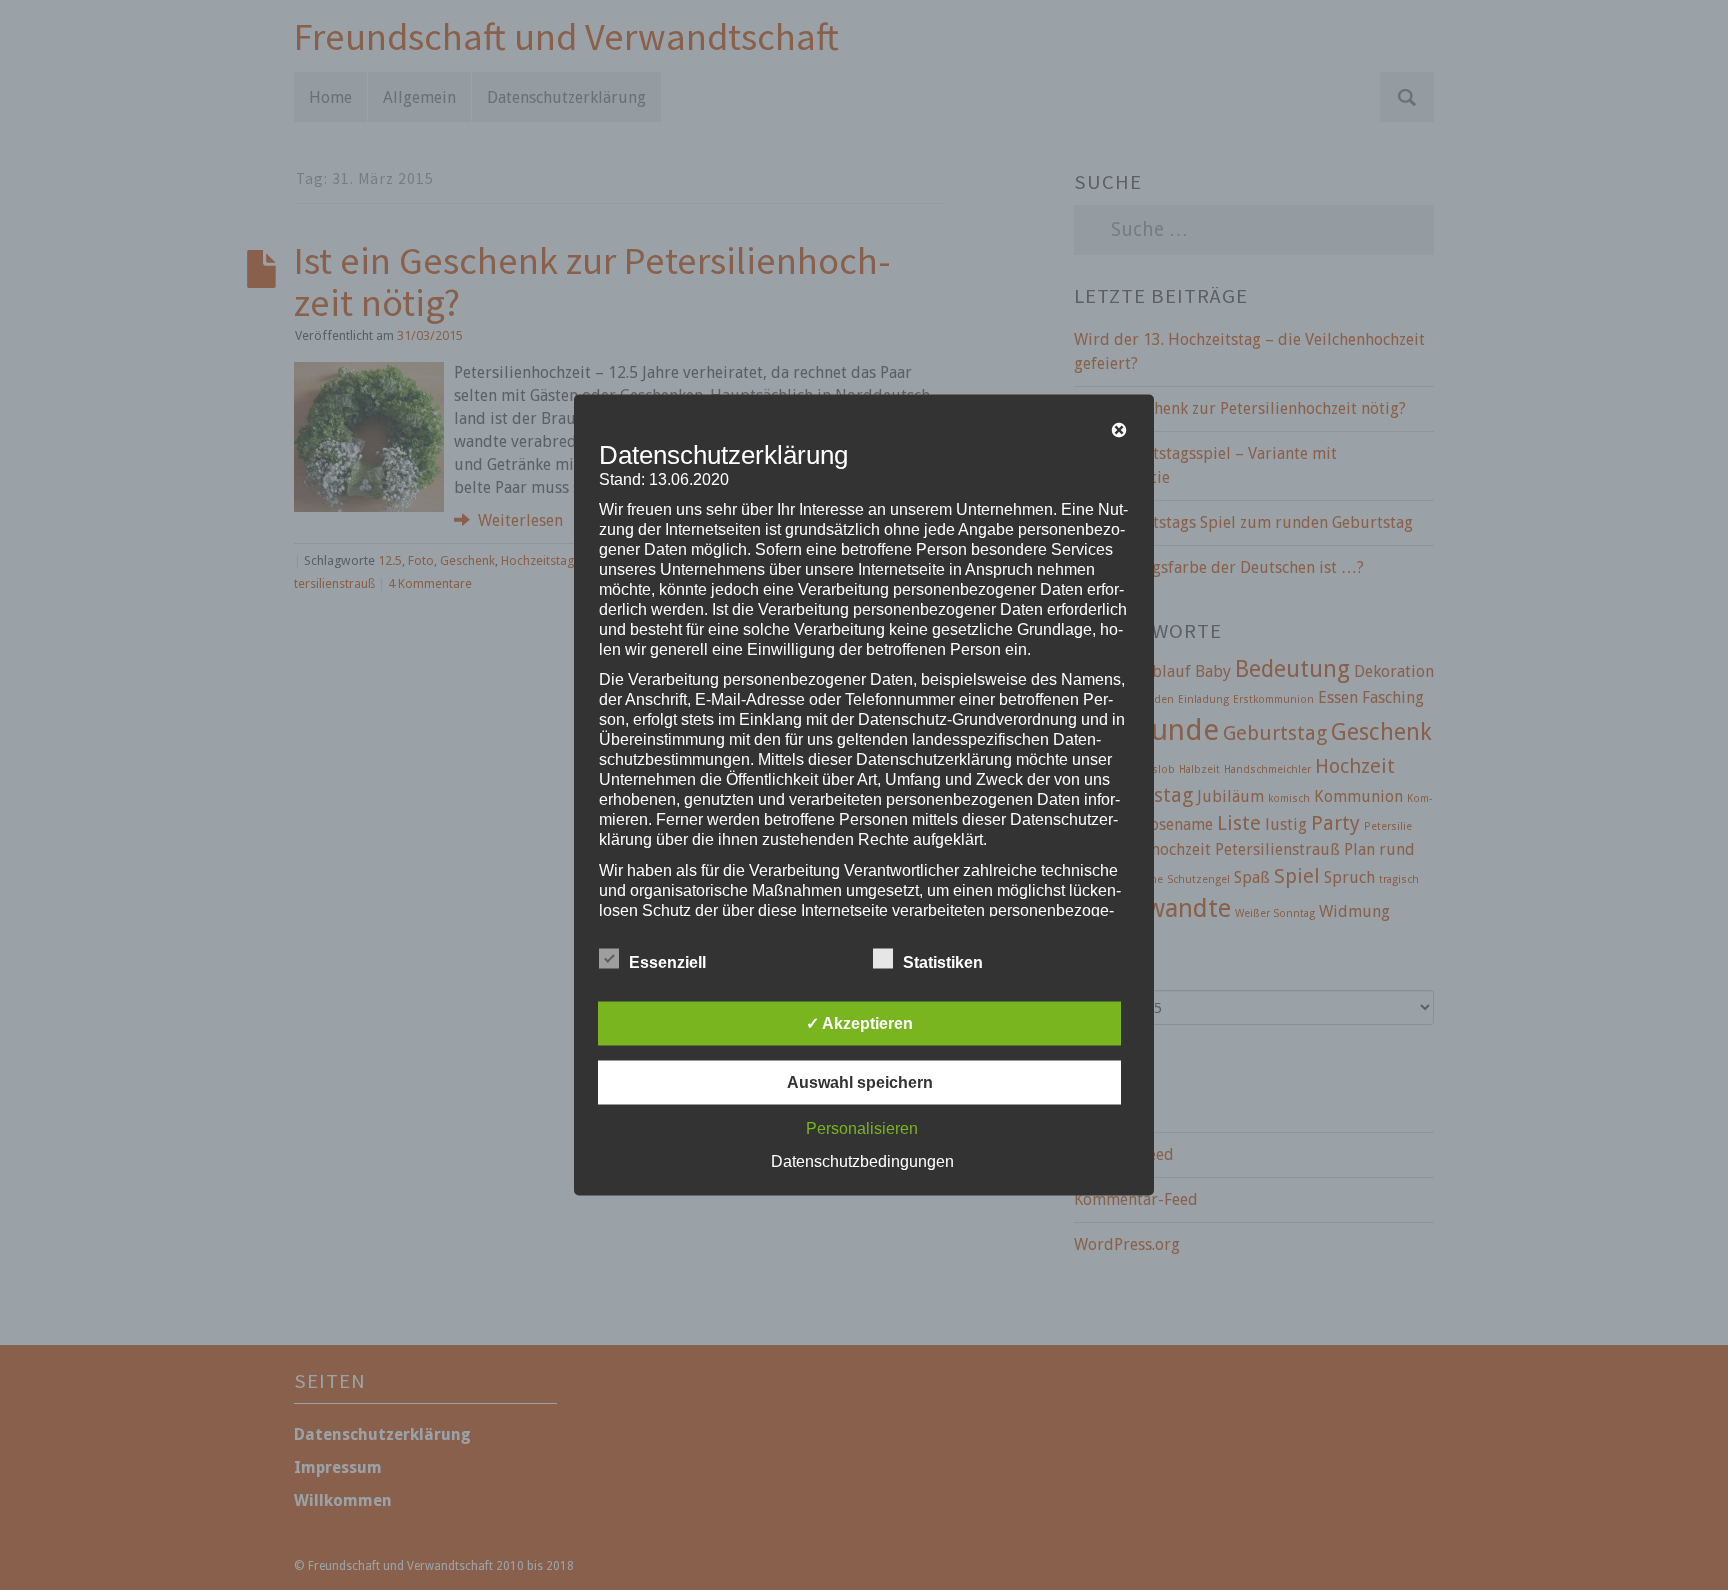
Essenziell (667, 962)
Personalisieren (862, 1128)
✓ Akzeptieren (859, 1023)
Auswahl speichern (860, 1082)
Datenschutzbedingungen (862, 1161)
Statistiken (943, 962)
